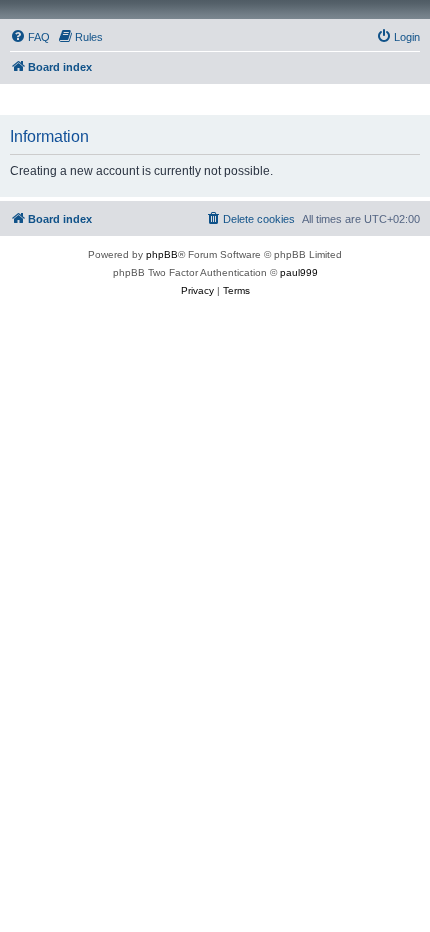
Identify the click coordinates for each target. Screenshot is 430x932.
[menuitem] (30, 37)
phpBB (162, 254)
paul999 (299, 272)
